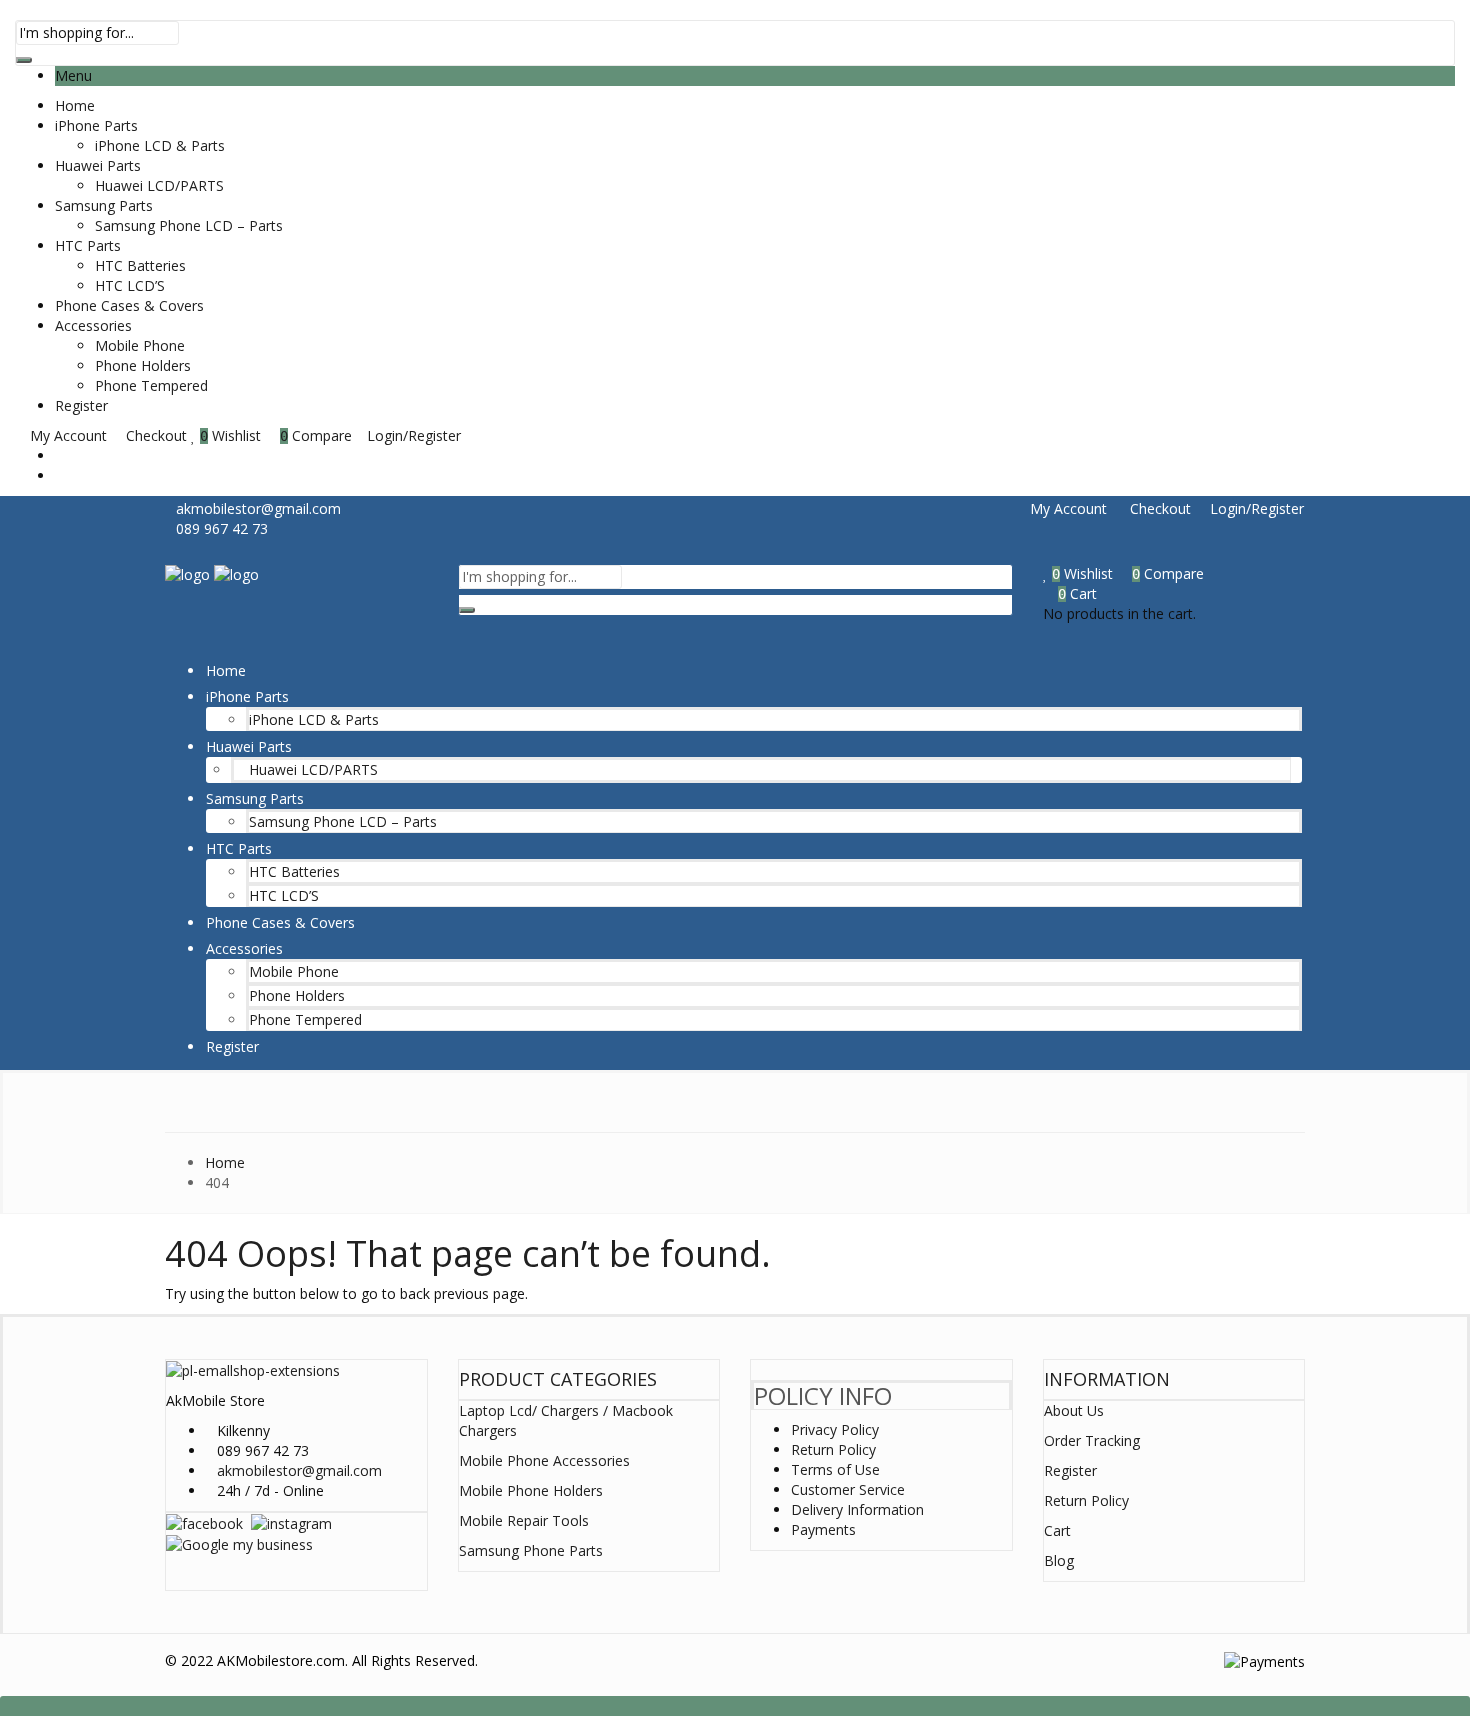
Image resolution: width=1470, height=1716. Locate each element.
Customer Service (848, 1489)
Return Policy (833, 1449)
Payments (823, 1529)
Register (81, 405)
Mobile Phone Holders (531, 1490)
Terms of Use (835, 1469)
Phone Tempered (151, 385)
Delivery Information (857, 1509)
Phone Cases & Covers (129, 305)
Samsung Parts (104, 205)
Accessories (93, 325)
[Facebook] (204, 1522)
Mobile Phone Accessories (544, 1460)
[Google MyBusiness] (239, 1543)
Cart (1057, 1530)
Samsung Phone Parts (531, 1550)
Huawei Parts (98, 165)
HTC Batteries (140, 265)
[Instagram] (291, 1522)
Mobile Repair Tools (524, 1520)
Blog (1059, 1560)
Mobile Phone (140, 345)
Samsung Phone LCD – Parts (189, 225)
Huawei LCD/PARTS (159, 185)
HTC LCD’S (130, 285)
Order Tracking (1092, 1440)
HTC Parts (88, 245)
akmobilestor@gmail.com (299, 1470)
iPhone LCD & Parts (160, 145)
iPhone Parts (96, 125)
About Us (1074, 1410)
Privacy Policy (835, 1429)
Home (75, 105)
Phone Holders (143, 365)
